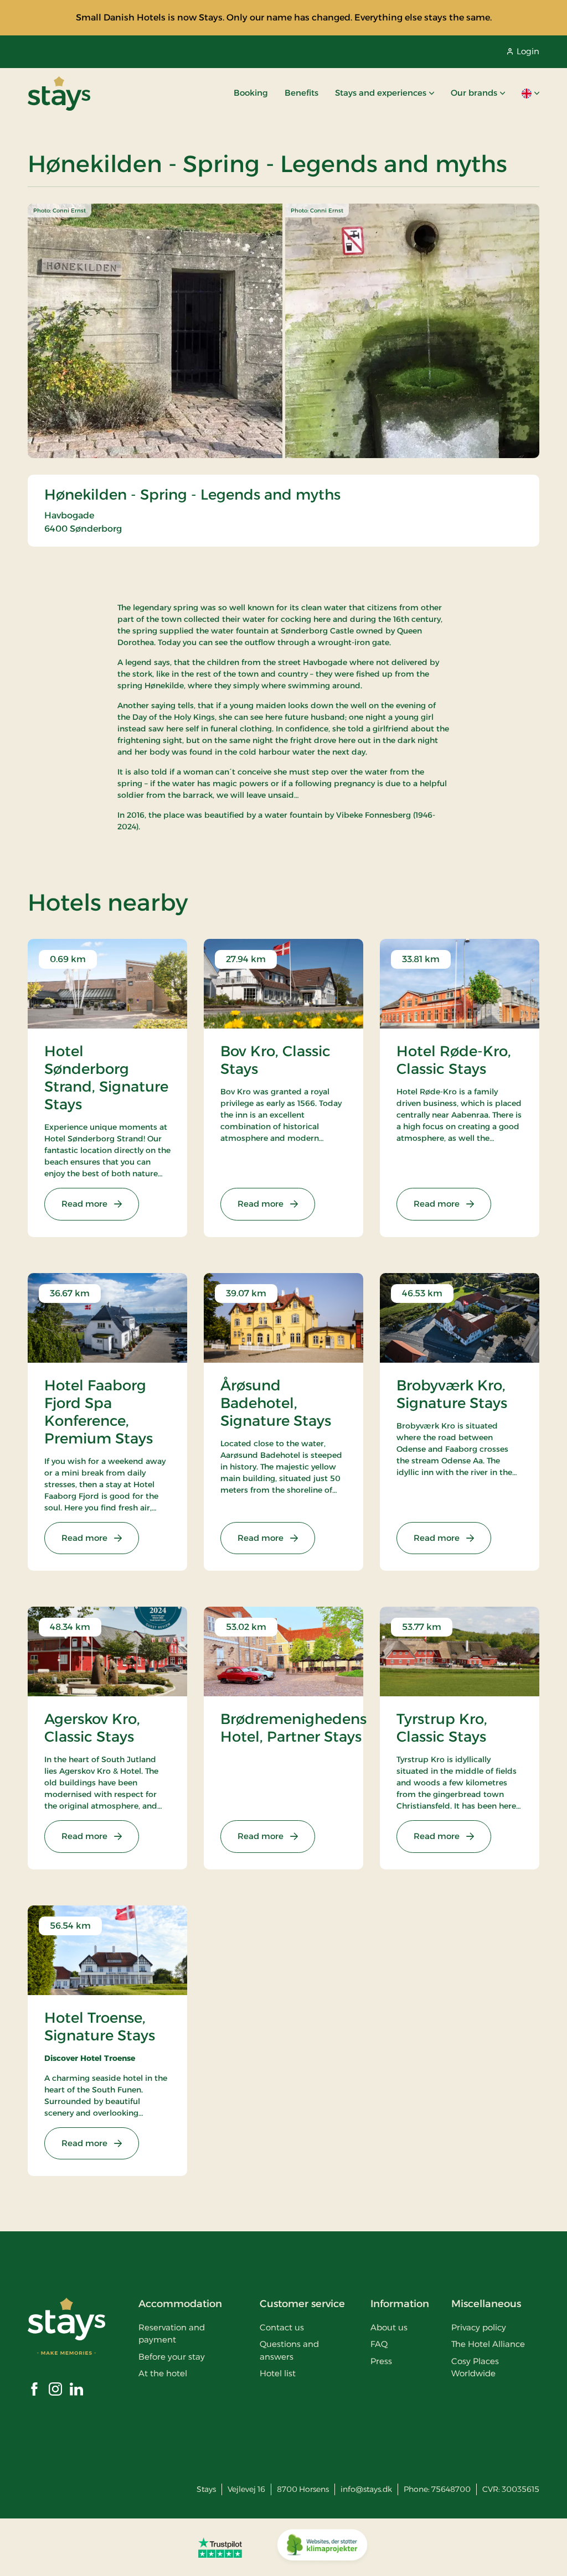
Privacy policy (479, 2327)
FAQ (379, 2344)
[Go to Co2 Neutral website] (322, 2547)
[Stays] (59, 94)
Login (528, 51)
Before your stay (172, 2357)
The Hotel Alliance (488, 2344)
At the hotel (163, 2373)
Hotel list (278, 2373)
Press (381, 2361)
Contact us (282, 2327)
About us (389, 2327)
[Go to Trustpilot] (220, 2547)
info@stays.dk (366, 2489)
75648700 (451, 2489)
